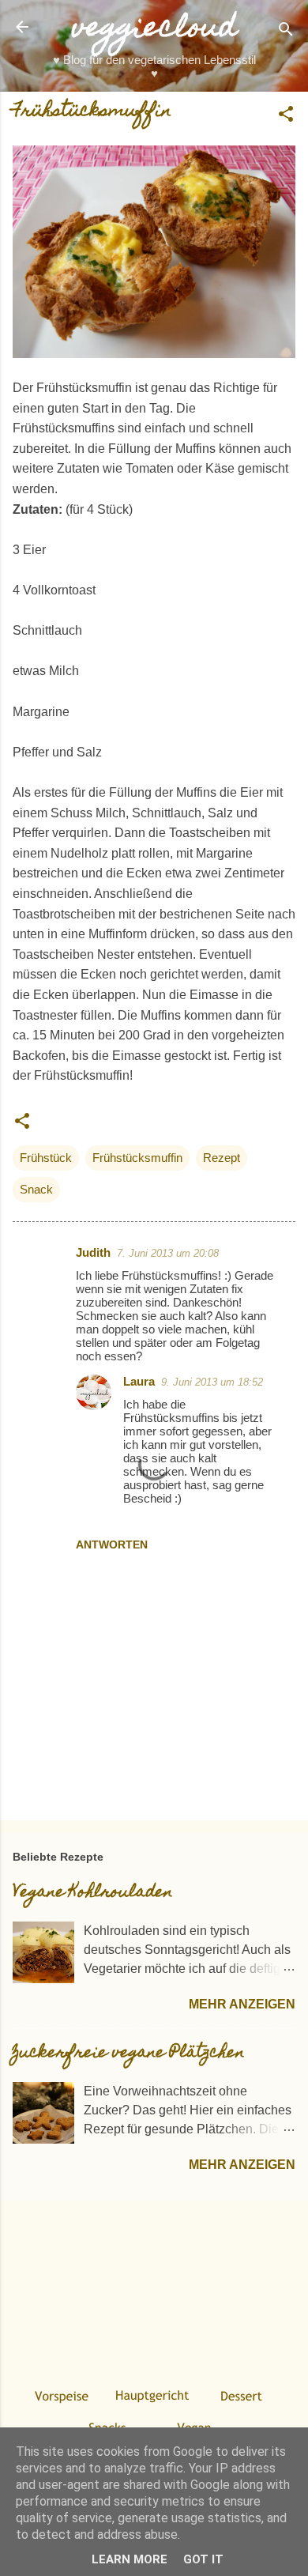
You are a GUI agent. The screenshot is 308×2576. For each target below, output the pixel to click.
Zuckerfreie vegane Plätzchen (129, 2054)
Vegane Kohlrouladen (93, 1893)
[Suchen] (286, 32)
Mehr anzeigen (242, 2004)
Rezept (222, 1158)
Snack (36, 1189)
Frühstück (46, 1158)
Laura (139, 1381)
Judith (93, 1252)
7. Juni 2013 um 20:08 (168, 1253)
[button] (286, 117)
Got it (203, 2559)
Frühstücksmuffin (137, 1158)
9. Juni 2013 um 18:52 (212, 1382)
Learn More (130, 2559)
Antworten (112, 1544)
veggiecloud (154, 30)
